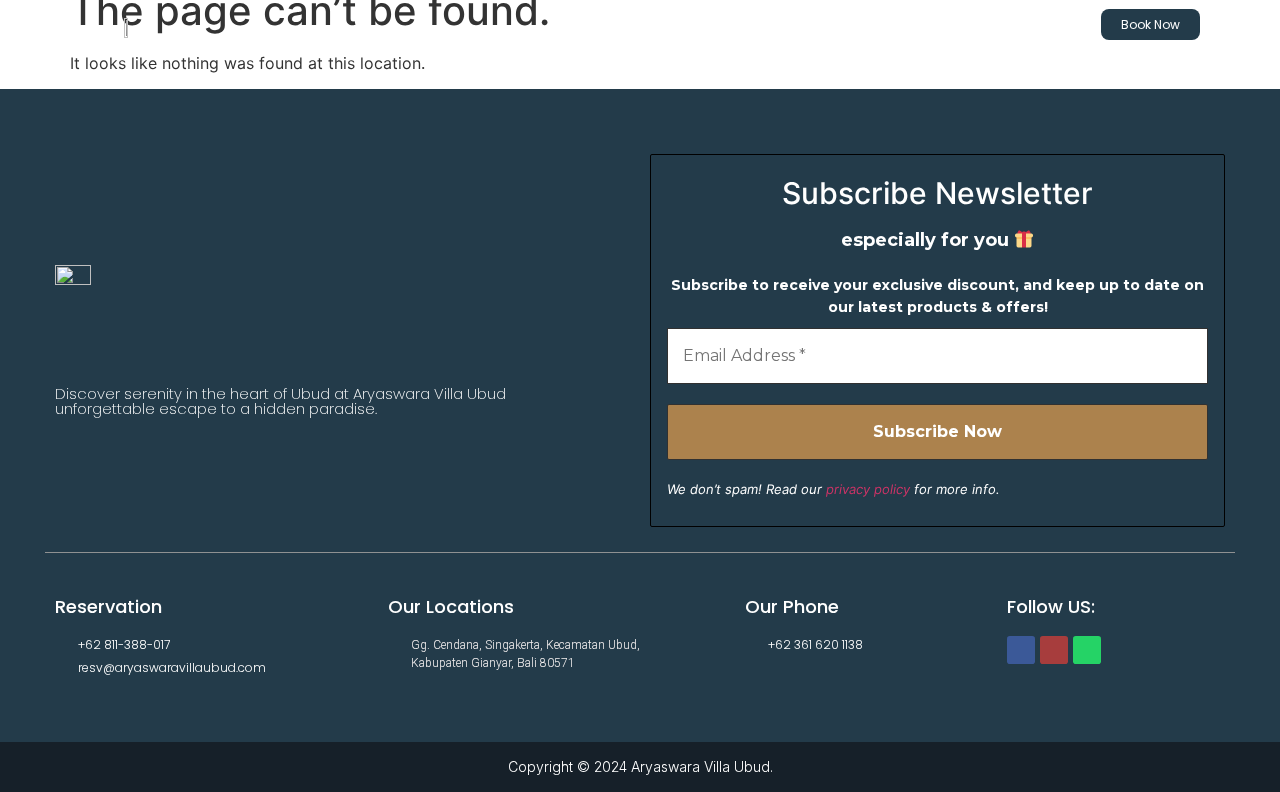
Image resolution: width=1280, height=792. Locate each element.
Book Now (1150, 24)
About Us (1029, 24)
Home (580, 24)
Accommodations (695, 24)
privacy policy (868, 489)
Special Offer (830, 24)
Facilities (935, 24)
